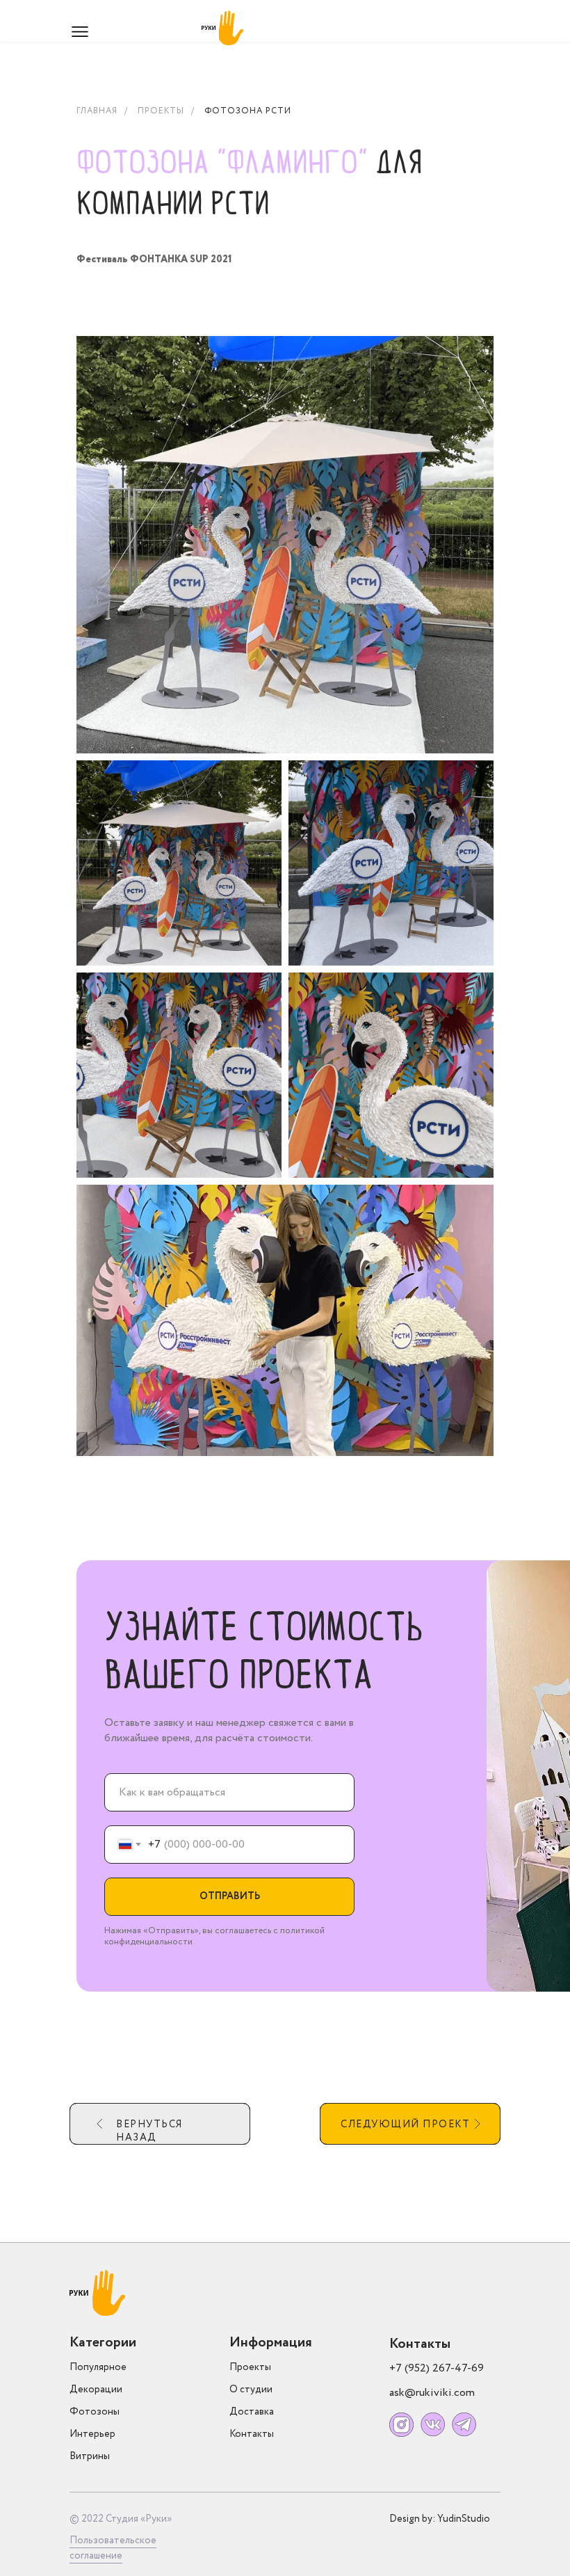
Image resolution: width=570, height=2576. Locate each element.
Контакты (252, 2434)
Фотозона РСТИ (248, 111)
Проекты (161, 111)
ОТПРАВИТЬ (230, 1896)
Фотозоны (95, 2412)
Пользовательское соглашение (113, 2548)
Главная (97, 111)
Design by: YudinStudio (440, 2519)
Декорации (96, 2390)
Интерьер (92, 2434)
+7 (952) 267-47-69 (437, 2368)
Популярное (98, 2367)
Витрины (90, 2456)
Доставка (252, 2412)
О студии (251, 2390)
